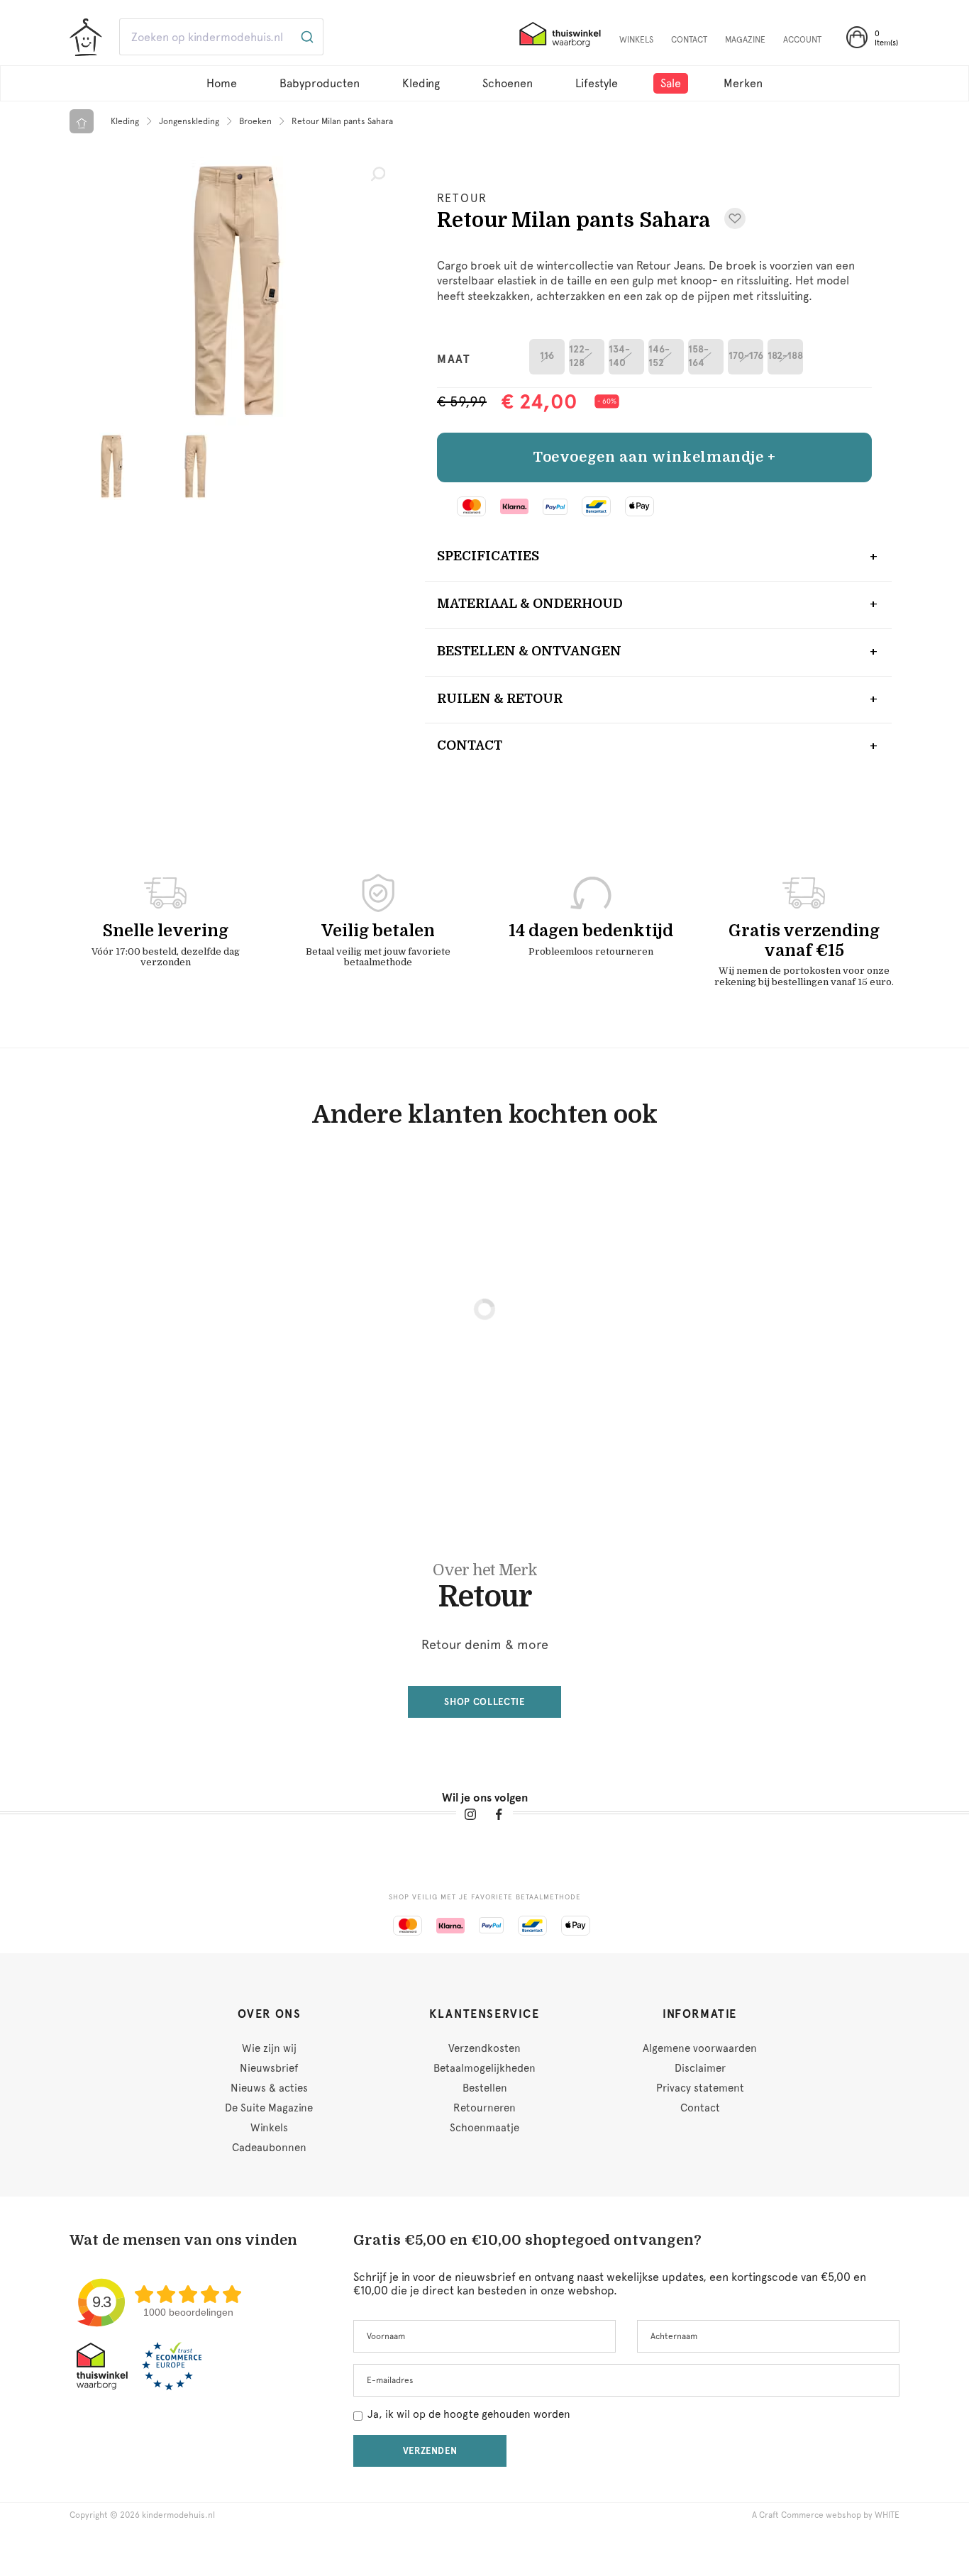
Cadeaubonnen (269, 2148)
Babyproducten (320, 83)
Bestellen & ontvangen (529, 651)
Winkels (269, 2128)
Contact (470, 745)
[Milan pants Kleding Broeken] (236, 291)
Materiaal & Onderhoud (530, 604)
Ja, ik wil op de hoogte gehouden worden (469, 2414)
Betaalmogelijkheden (484, 2068)
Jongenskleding (189, 121)
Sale (671, 83)
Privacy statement (700, 2088)
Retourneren (484, 2108)
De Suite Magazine (269, 2108)
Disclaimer (700, 2068)
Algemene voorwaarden (700, 2048)
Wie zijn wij (269, 2048)
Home (222, 83)
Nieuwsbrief (269, 2068)
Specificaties (488, 556)
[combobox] (534, 37)
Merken (743, 83)
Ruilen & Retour (500, 699)
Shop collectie (484, 1702)
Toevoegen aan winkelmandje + (654, 457)
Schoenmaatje (484, 2128)
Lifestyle (597, 83)
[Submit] (306, 37)
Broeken (255, 121)
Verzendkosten (484, 2048)
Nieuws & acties (269, 2088)
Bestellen (485, 2088)
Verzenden (430, 2451)
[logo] (86, 38)
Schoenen (508, 83)
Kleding (421, 83)
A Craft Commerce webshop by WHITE (826, 2515)
